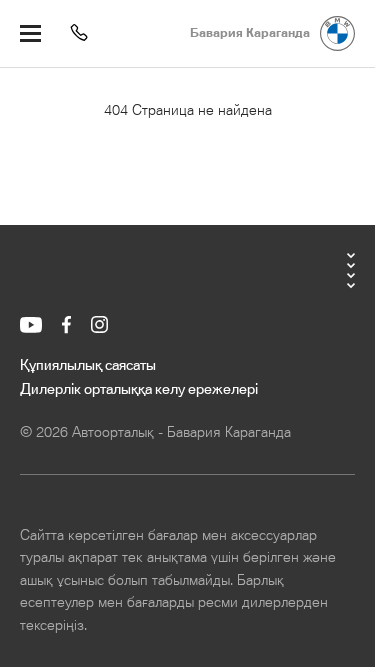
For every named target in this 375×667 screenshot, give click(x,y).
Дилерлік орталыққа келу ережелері (139, 390)
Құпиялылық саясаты (88, 366)
